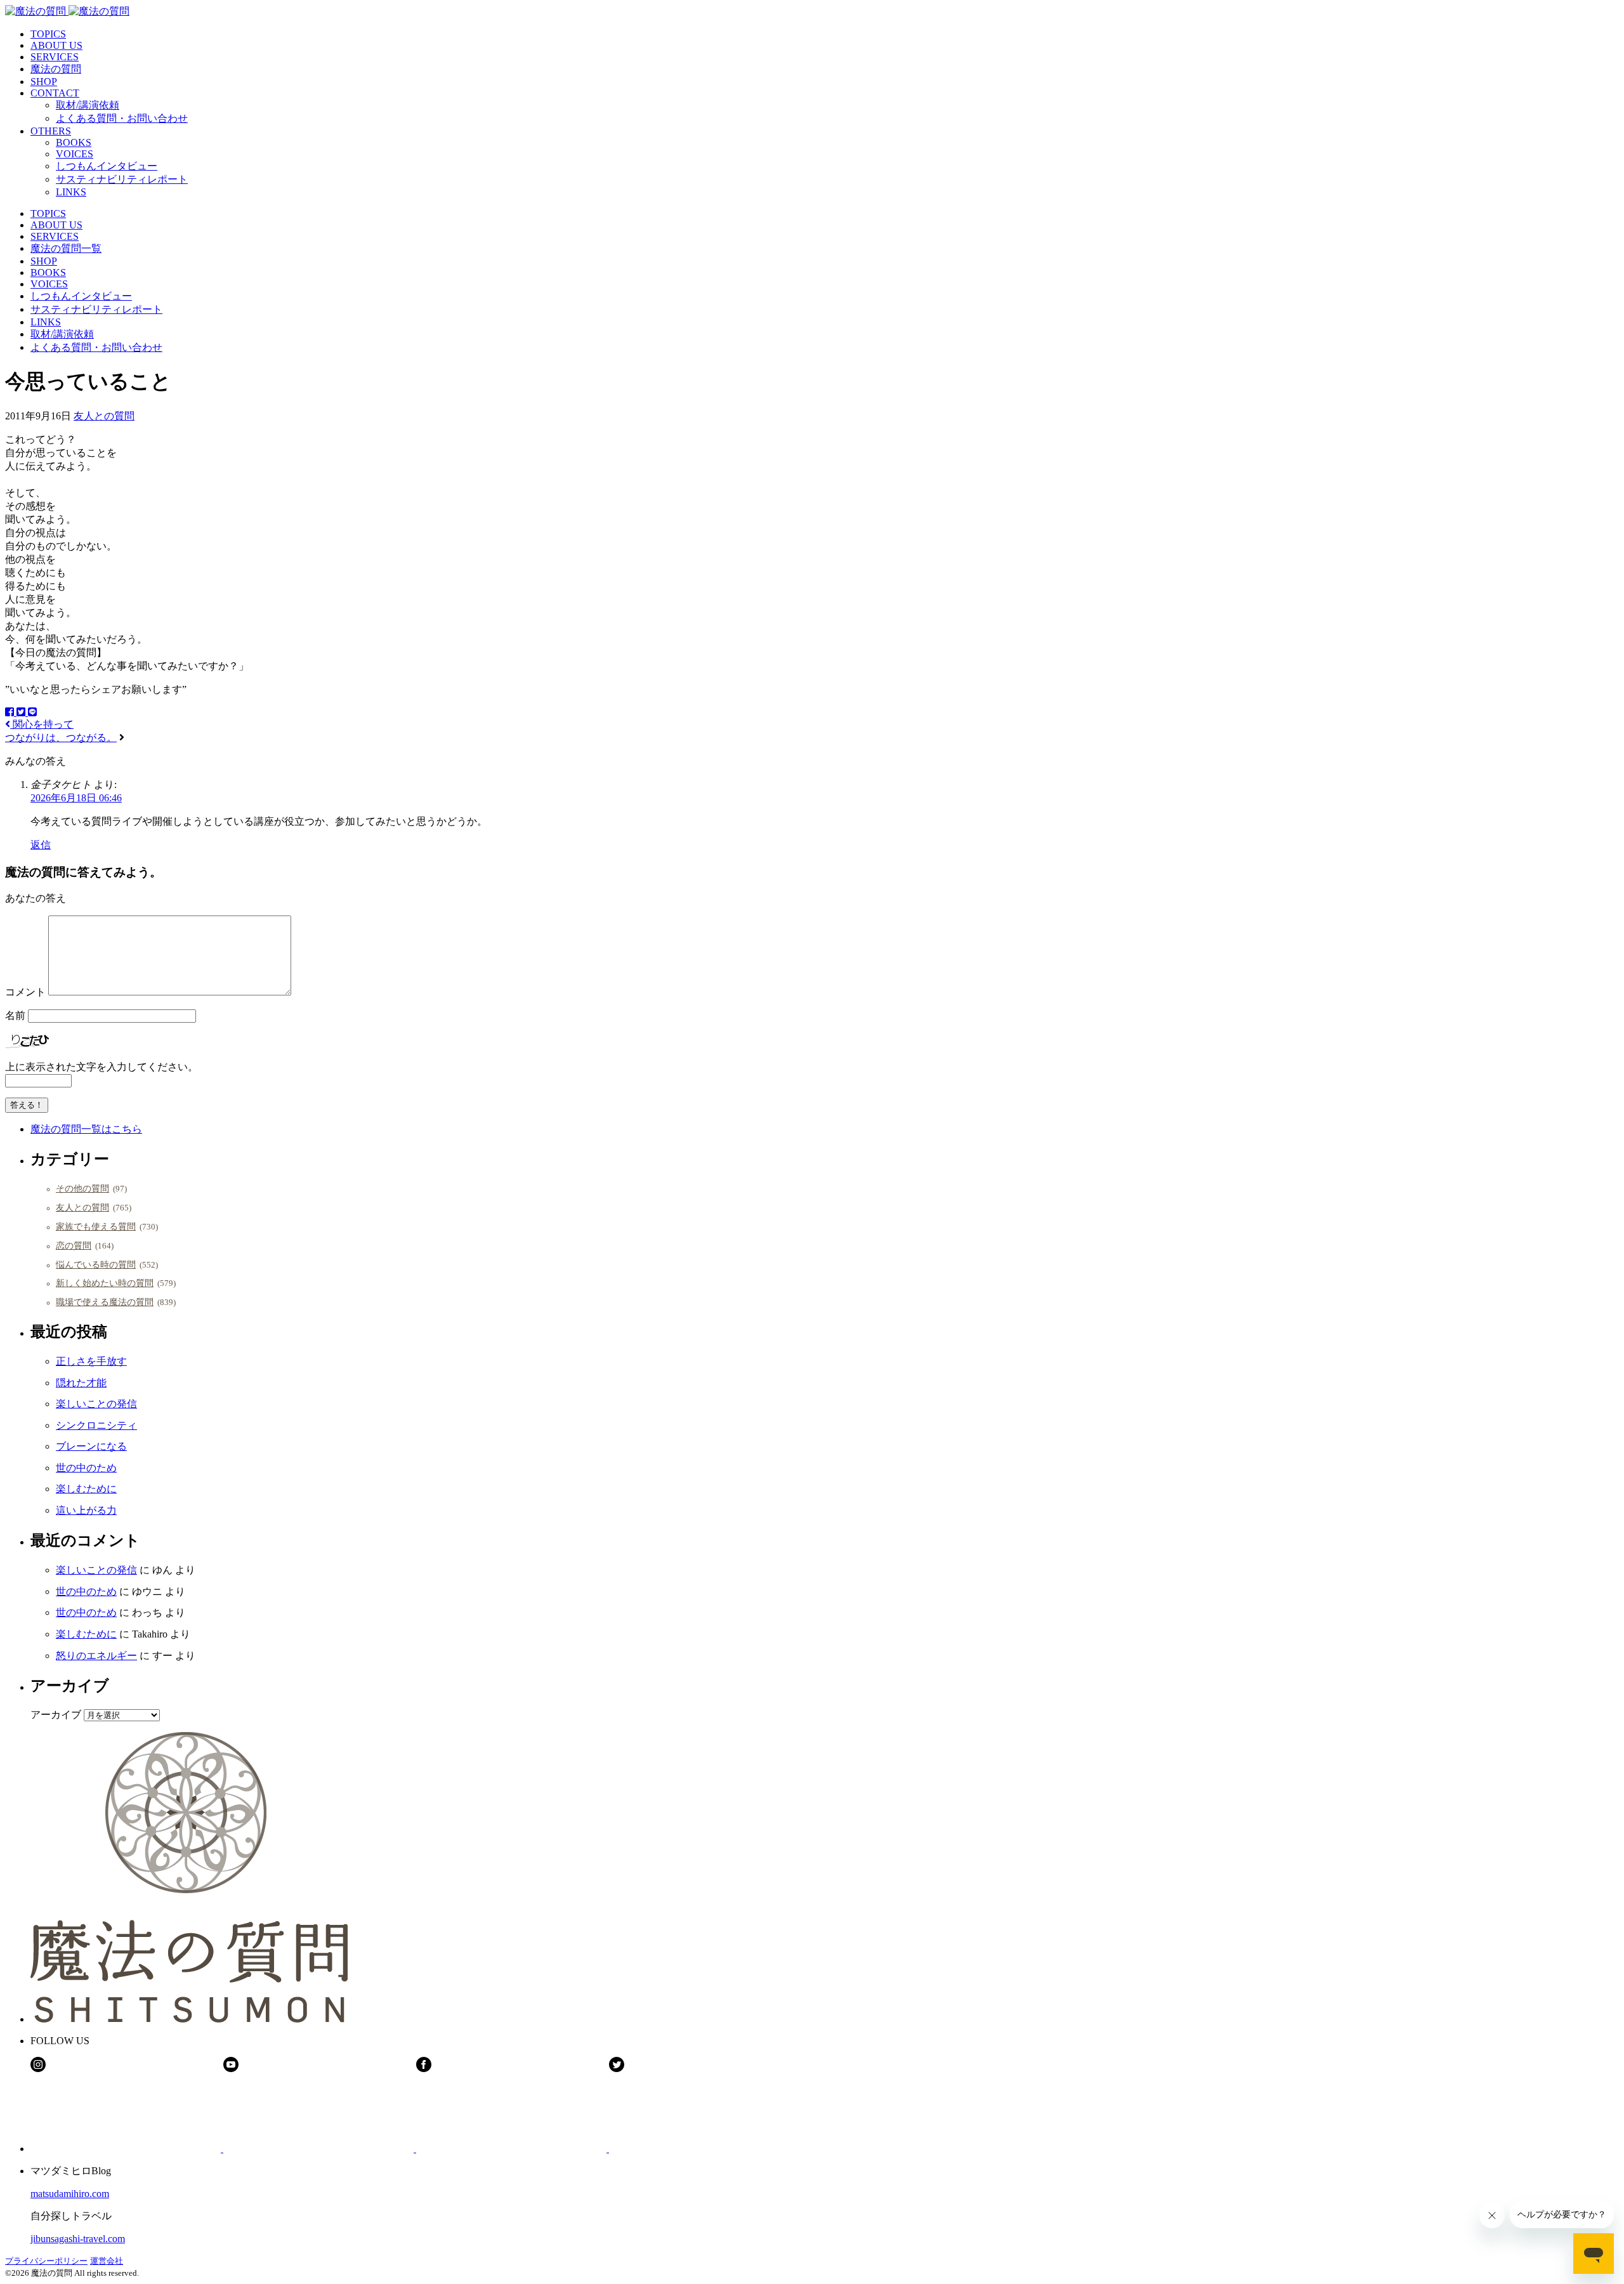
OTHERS (51, 131)
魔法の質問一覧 (66, 248)
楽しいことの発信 (96, 1404)
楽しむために (86, 1489)
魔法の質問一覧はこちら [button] (86, 1129)
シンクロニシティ (96, 1425)
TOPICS (48, 34)
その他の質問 (82, 1188)
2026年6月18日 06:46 (76, 798)
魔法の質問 (56, 69)
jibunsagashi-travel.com (78, 2239)
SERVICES (55, 57)
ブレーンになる (91, 1446)
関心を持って (42, 724)
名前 (15, 1015)
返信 (41, 845)
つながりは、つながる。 (61, 738)
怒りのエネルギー (96, 1656)
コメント (25, 992)
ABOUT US (56, 45)
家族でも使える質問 (96, 1226)
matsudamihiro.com (70, 2194)
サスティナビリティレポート (122, 179)
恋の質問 (74, 1245)
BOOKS (74, 142)
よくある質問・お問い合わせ (122, 118)
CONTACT (55, 93)
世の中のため (86, 1468)
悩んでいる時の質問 (96, 1264)
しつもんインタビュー (107, 166)
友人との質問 (104, 416)
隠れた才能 (81, 1383)
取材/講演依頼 (88, 105)
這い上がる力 (86, 1510)
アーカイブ (56, 1715)
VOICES (75, 154)
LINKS (71, 192)
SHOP (44, 82)
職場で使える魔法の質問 (105, 1302)
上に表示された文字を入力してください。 (101, 1067)
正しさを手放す (91, 1361)
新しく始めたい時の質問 (105, 1283)
